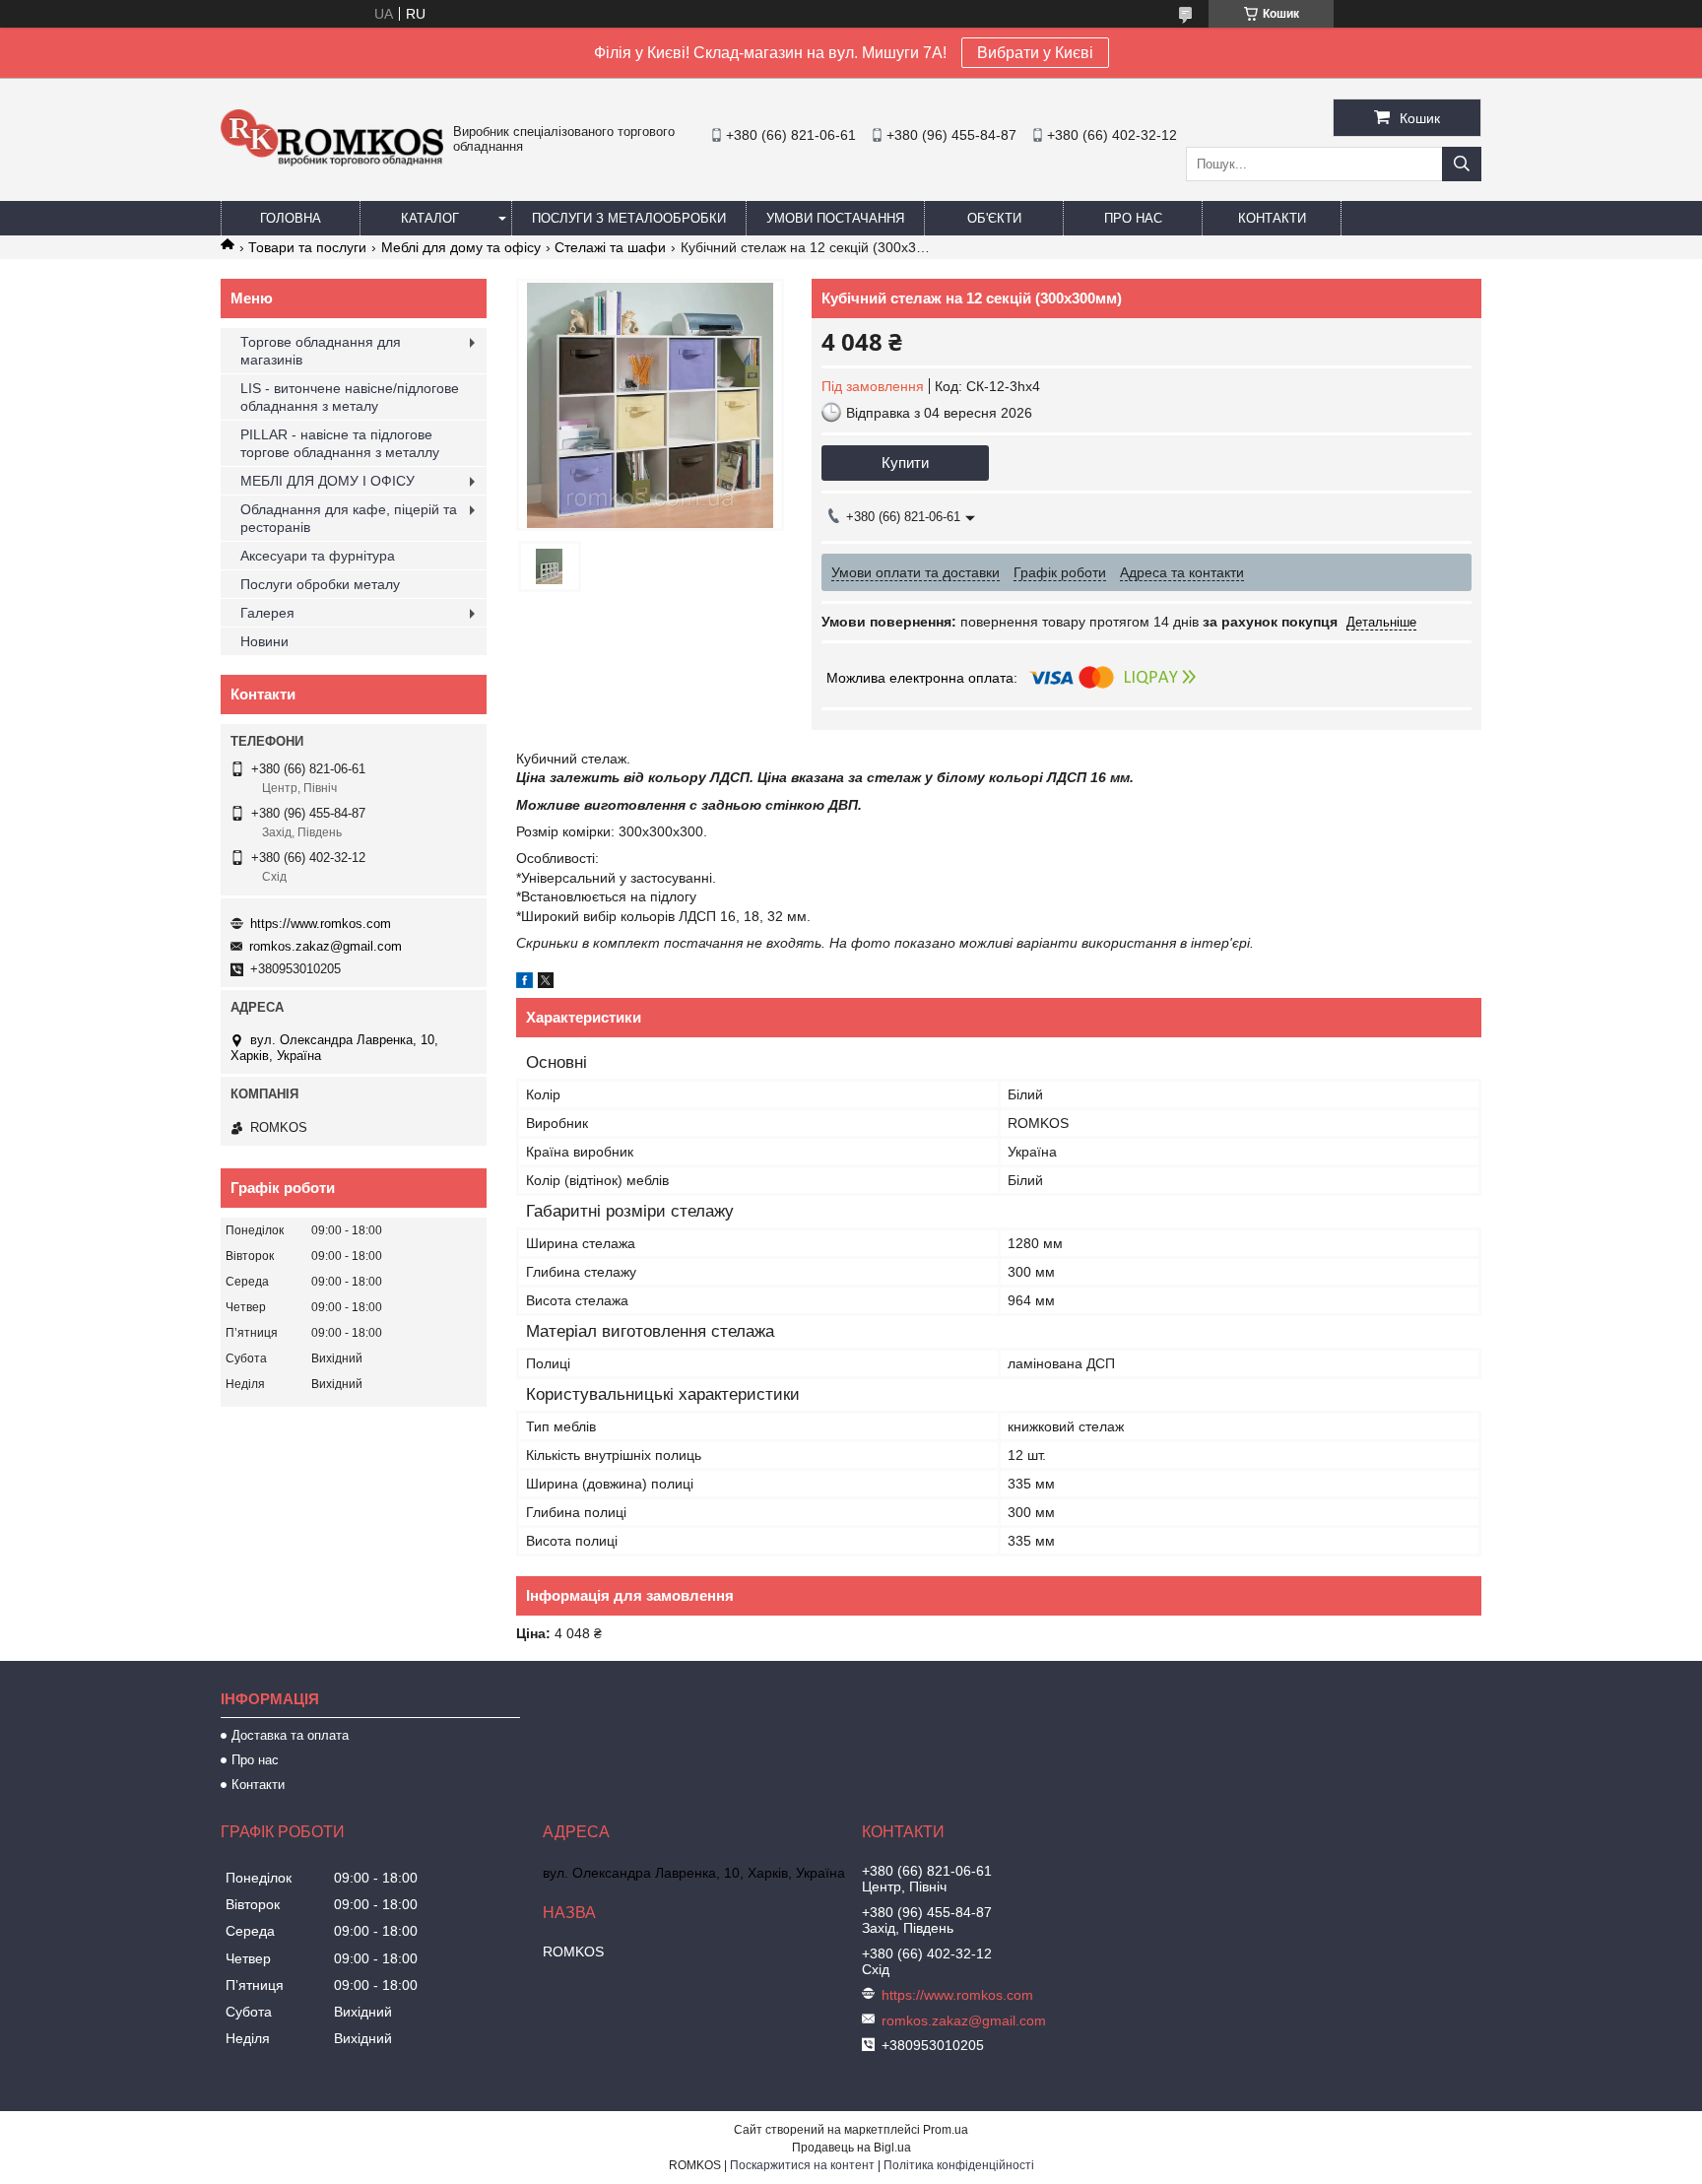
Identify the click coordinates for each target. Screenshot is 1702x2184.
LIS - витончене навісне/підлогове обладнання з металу (350, 397)
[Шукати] (1462, 164)
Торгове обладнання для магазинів (321, 351)
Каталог (430, 218)
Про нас (1133, 218)
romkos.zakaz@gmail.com (326, 946)
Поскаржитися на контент (802, 2165)
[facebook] (524, 983)
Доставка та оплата (290, 1735)
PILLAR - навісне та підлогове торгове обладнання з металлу (340, 443)
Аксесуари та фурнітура (318, 556)
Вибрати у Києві (1035, 53)
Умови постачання (835, 218)
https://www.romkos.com (321, 924)
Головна (291, 218)
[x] (546, 983)
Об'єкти (994, 218)
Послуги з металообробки (629, 218)
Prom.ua (946, 2130)
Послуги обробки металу (320, 584)
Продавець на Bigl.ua (851, 2148)
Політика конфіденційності (959, 2165)
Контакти (1272, 218)
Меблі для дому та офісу (461, 247)
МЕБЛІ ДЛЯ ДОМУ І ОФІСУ (327, 481)
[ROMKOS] (332, 162)
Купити (905, 463)
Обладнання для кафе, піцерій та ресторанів (349, 518)
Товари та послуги (307, 247)
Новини (264, 641)
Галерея (267, 613)
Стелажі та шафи (610, 247)
